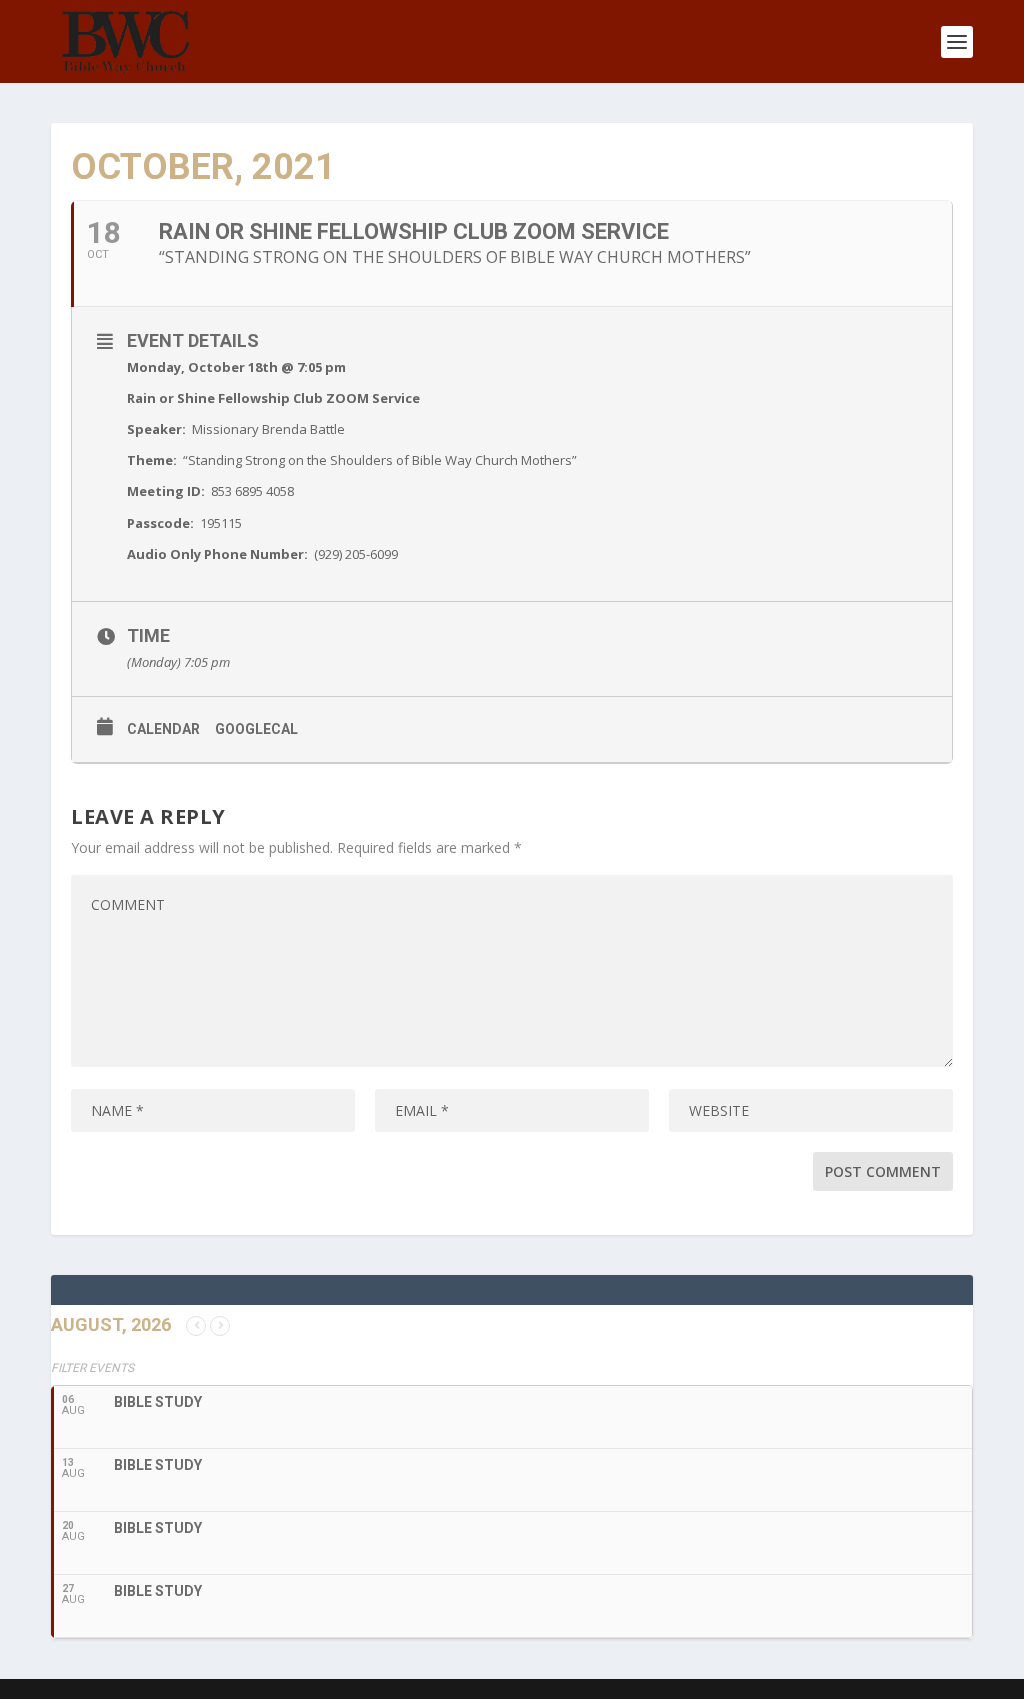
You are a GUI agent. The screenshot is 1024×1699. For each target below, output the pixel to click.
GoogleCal (256, 729)
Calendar (163, 729)
